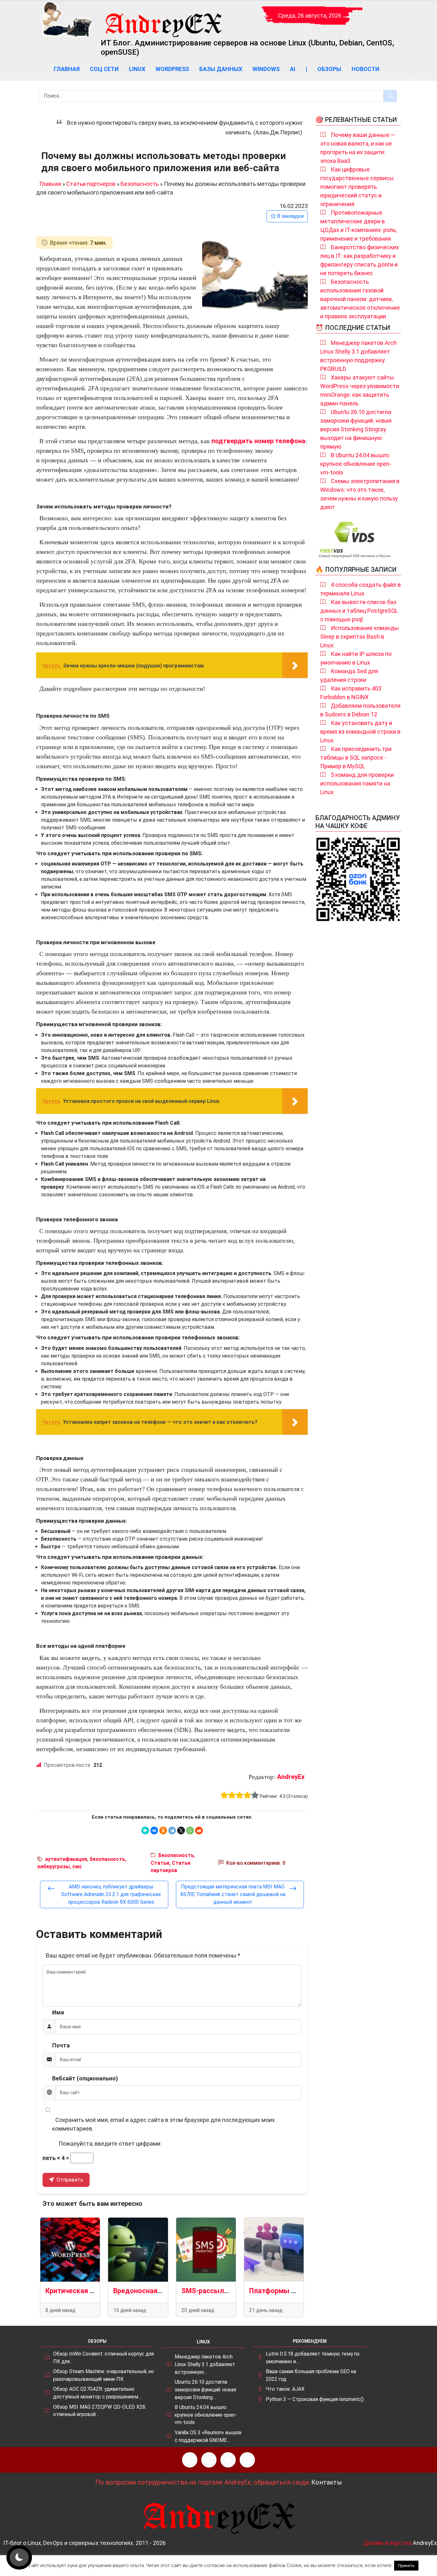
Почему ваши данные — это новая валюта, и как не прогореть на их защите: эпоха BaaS (358, 148)
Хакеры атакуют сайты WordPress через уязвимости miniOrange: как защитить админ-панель (360, 390)
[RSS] (190, 2460)
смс (77, 1866)
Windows (266, 69)
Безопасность (140, 184)
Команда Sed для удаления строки (349, 675)
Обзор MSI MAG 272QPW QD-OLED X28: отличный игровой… (100, 2411)
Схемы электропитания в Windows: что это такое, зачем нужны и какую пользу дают (360, 494)
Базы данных (221, 69)
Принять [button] (406, 2566)
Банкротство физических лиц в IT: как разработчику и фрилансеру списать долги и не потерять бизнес (360, 260)
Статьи (160, 1863)
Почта (61, 2045)
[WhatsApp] (190, 1830)
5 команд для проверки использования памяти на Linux (357, 783)
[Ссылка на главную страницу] (163, 19)
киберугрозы (54, 1866)
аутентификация (66, 1859)
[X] (181, 1830)
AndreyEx (291, 1777)
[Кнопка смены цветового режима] (19, 2557)
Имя (58, 2012)
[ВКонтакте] (154, 1830)
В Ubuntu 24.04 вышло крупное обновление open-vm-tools (356, 464)
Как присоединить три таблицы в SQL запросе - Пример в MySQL (356, 758)
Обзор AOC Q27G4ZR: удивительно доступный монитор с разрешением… (97, 2393)
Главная (67, 69)
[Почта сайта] (209, 2460)
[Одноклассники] (163, 1830)
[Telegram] (172, 1830)
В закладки (290, 216)
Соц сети (104, 69)
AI (293, 69)
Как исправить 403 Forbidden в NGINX (351, 693)
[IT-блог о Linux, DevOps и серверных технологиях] (67, 19)
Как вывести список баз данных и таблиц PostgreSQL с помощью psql (359, 611)
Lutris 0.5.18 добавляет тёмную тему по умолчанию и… (313, 2358)
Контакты (327, 2482)
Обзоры (329, 69)
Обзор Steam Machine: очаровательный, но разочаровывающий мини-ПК (103, 2375)
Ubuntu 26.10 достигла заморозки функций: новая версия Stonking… (205, 2389)
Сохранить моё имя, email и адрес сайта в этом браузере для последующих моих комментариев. (163, 2124)
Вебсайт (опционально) (85, 2078)
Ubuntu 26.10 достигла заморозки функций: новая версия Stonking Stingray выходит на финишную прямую (356, 429)
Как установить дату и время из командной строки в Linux (360, 732)
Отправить (69, 2180)
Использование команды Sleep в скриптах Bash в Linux (360, 637)
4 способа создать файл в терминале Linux (361, 589)
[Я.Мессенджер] (145, 1830)
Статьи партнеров (91, 184)
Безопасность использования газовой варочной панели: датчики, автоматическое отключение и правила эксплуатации (360, 299)
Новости (365, 69)
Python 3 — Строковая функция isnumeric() (315, 2399)
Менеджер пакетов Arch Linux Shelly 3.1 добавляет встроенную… (205, 2364)
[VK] (228, 2460)
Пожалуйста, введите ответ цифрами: (110, 2144)
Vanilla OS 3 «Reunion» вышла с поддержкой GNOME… (208, 2436)
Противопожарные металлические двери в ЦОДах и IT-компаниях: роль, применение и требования (358, 226)
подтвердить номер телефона (258, 441)
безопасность (107, 1859)
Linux (137, 69)
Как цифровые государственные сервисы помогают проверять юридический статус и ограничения (357, 187)
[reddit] (199, 1830)
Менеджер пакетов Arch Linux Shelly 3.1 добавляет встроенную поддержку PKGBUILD (358, 356)
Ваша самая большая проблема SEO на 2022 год (311, 2375)
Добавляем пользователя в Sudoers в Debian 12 (360, 710)
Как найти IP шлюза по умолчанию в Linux (356, 658)
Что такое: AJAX (285, 2389)
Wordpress (172, 69)
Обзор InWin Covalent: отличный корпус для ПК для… (103, 2358)
